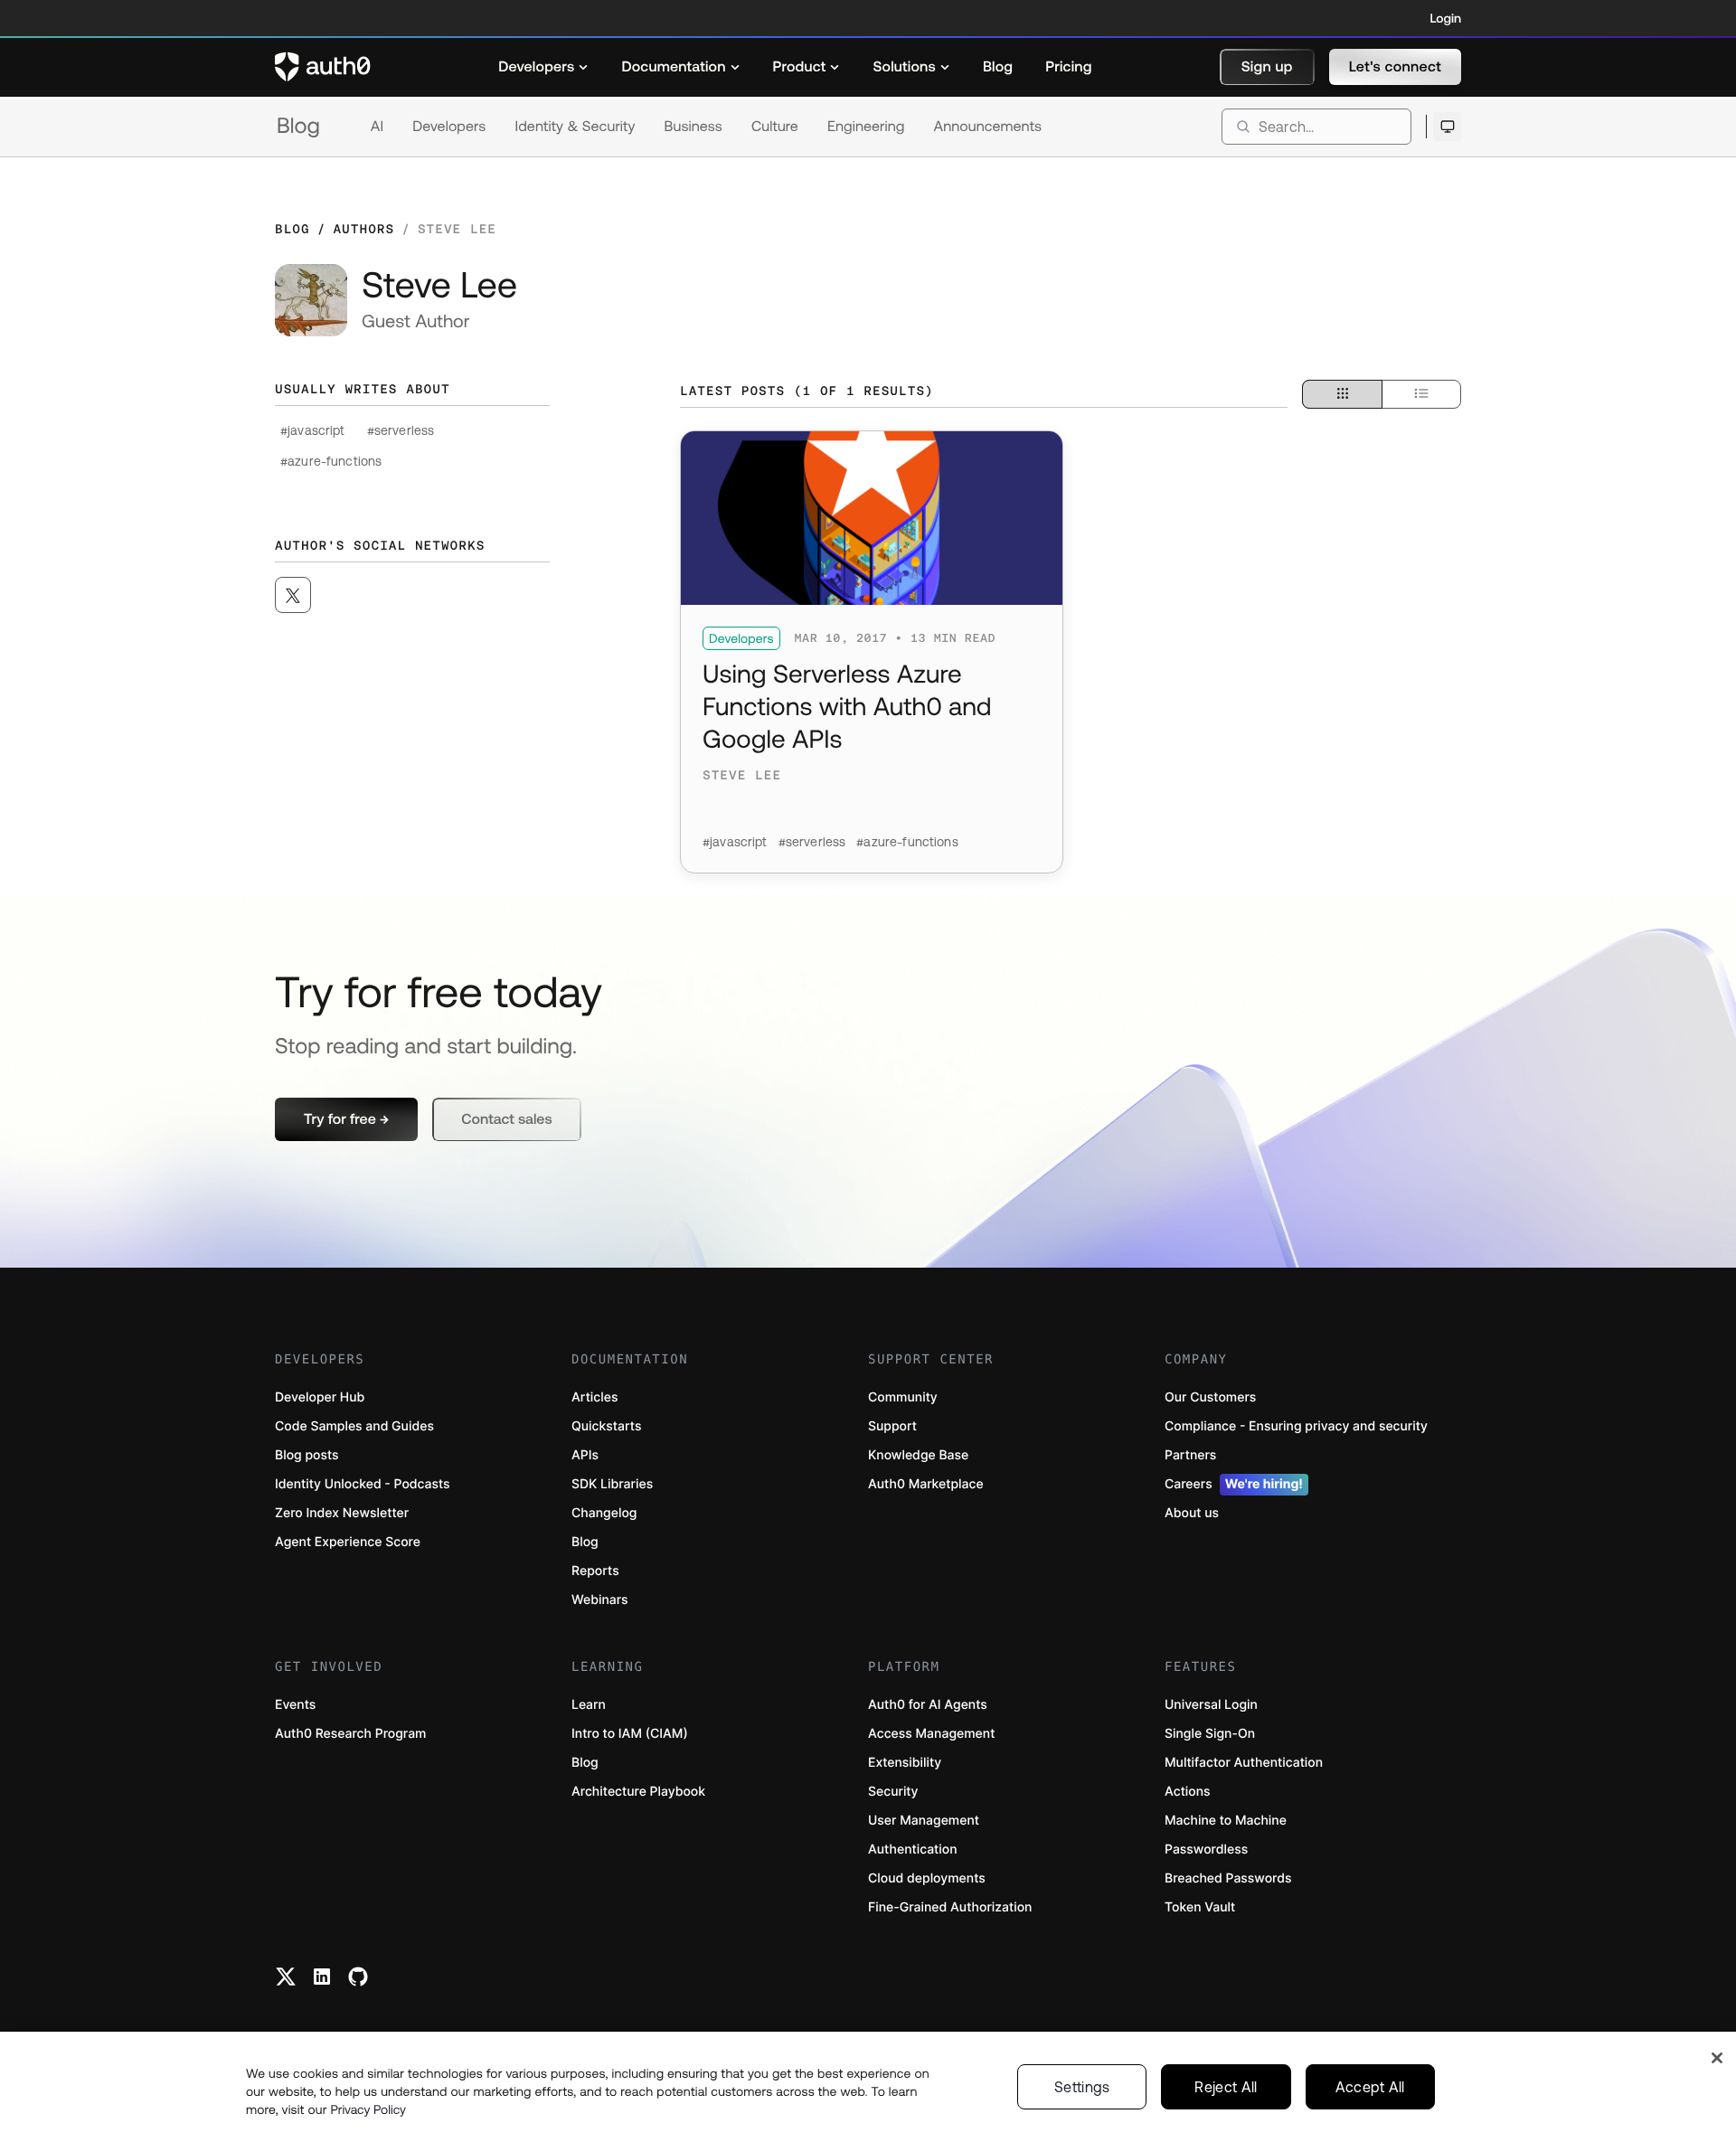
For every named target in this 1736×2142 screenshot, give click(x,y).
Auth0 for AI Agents (928, 1705)
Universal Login (1211, 1705)
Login (1446, 18)
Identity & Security (575, 127)
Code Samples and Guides (354, 1426)
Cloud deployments (927, 1878)
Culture (775, 127)
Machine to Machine (1226, 1821)
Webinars (600, 1600)
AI (377, 127)
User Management (924, 1821)
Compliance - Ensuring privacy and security (1296, 1426)
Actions (1188, 1792)
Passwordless (1206, 1849)
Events (295, 1705)
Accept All (1370, 2087)
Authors (363, 229)
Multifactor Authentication (1244, 1763)
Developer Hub (320, 1397)
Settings (1082, 2087)
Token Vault (1200, 1907)
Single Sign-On (1210, 1734)
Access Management (931, 1734)
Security (893, 1792)
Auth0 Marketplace (926, 1484)
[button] (1267, 67)
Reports (595, 1571)
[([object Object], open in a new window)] (293, 595)
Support (892, 1426)
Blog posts (307, 1455)
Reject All (1226, 2087)
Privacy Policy (368, 2109)
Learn (589, 1705)
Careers (1234, 1484)
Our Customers (1210, 1397)
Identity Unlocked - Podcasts (363, 1484)
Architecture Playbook (638, 1792)
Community (903, 1397)
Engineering (866, 127)
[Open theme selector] (1447, 127)
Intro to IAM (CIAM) (630, 1734)
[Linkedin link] (322, 1977)
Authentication (913, 1849)
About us (1192, 1513)
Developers (449, 127)
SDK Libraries (612, 1484)
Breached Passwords (1228, 1878)
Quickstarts (606, 1426)
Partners (1190, 1455)
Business (693, 127)
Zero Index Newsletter (342, 1513)
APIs (585, 1455)
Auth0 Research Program (350, 1734)
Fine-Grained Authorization (950, 1907)
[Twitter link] (286, 1977)
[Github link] (358, 1977)
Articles (594, 1397)
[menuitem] (543, 67)
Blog (298, 126)
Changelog (604, 1513)
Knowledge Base (918, 1455)
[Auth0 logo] (323, 67)
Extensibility (905, 1763)
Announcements (988, 127)
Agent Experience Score (348, 1542)
